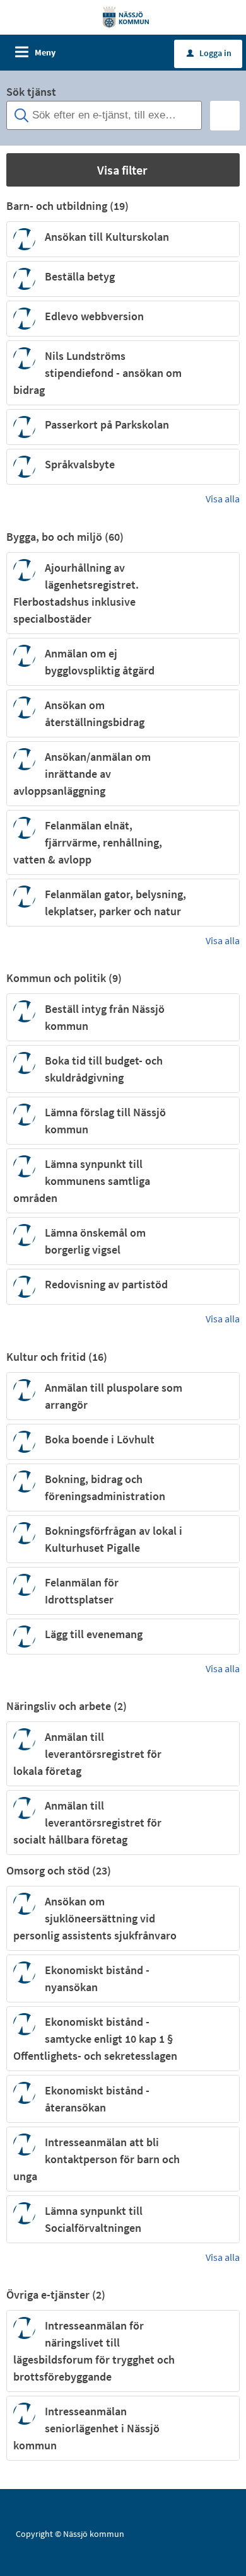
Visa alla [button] (223, 499)
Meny (45, 52)
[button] (123, 170)
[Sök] (225, 116)
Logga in (209, 53)
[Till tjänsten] (223, 239)
